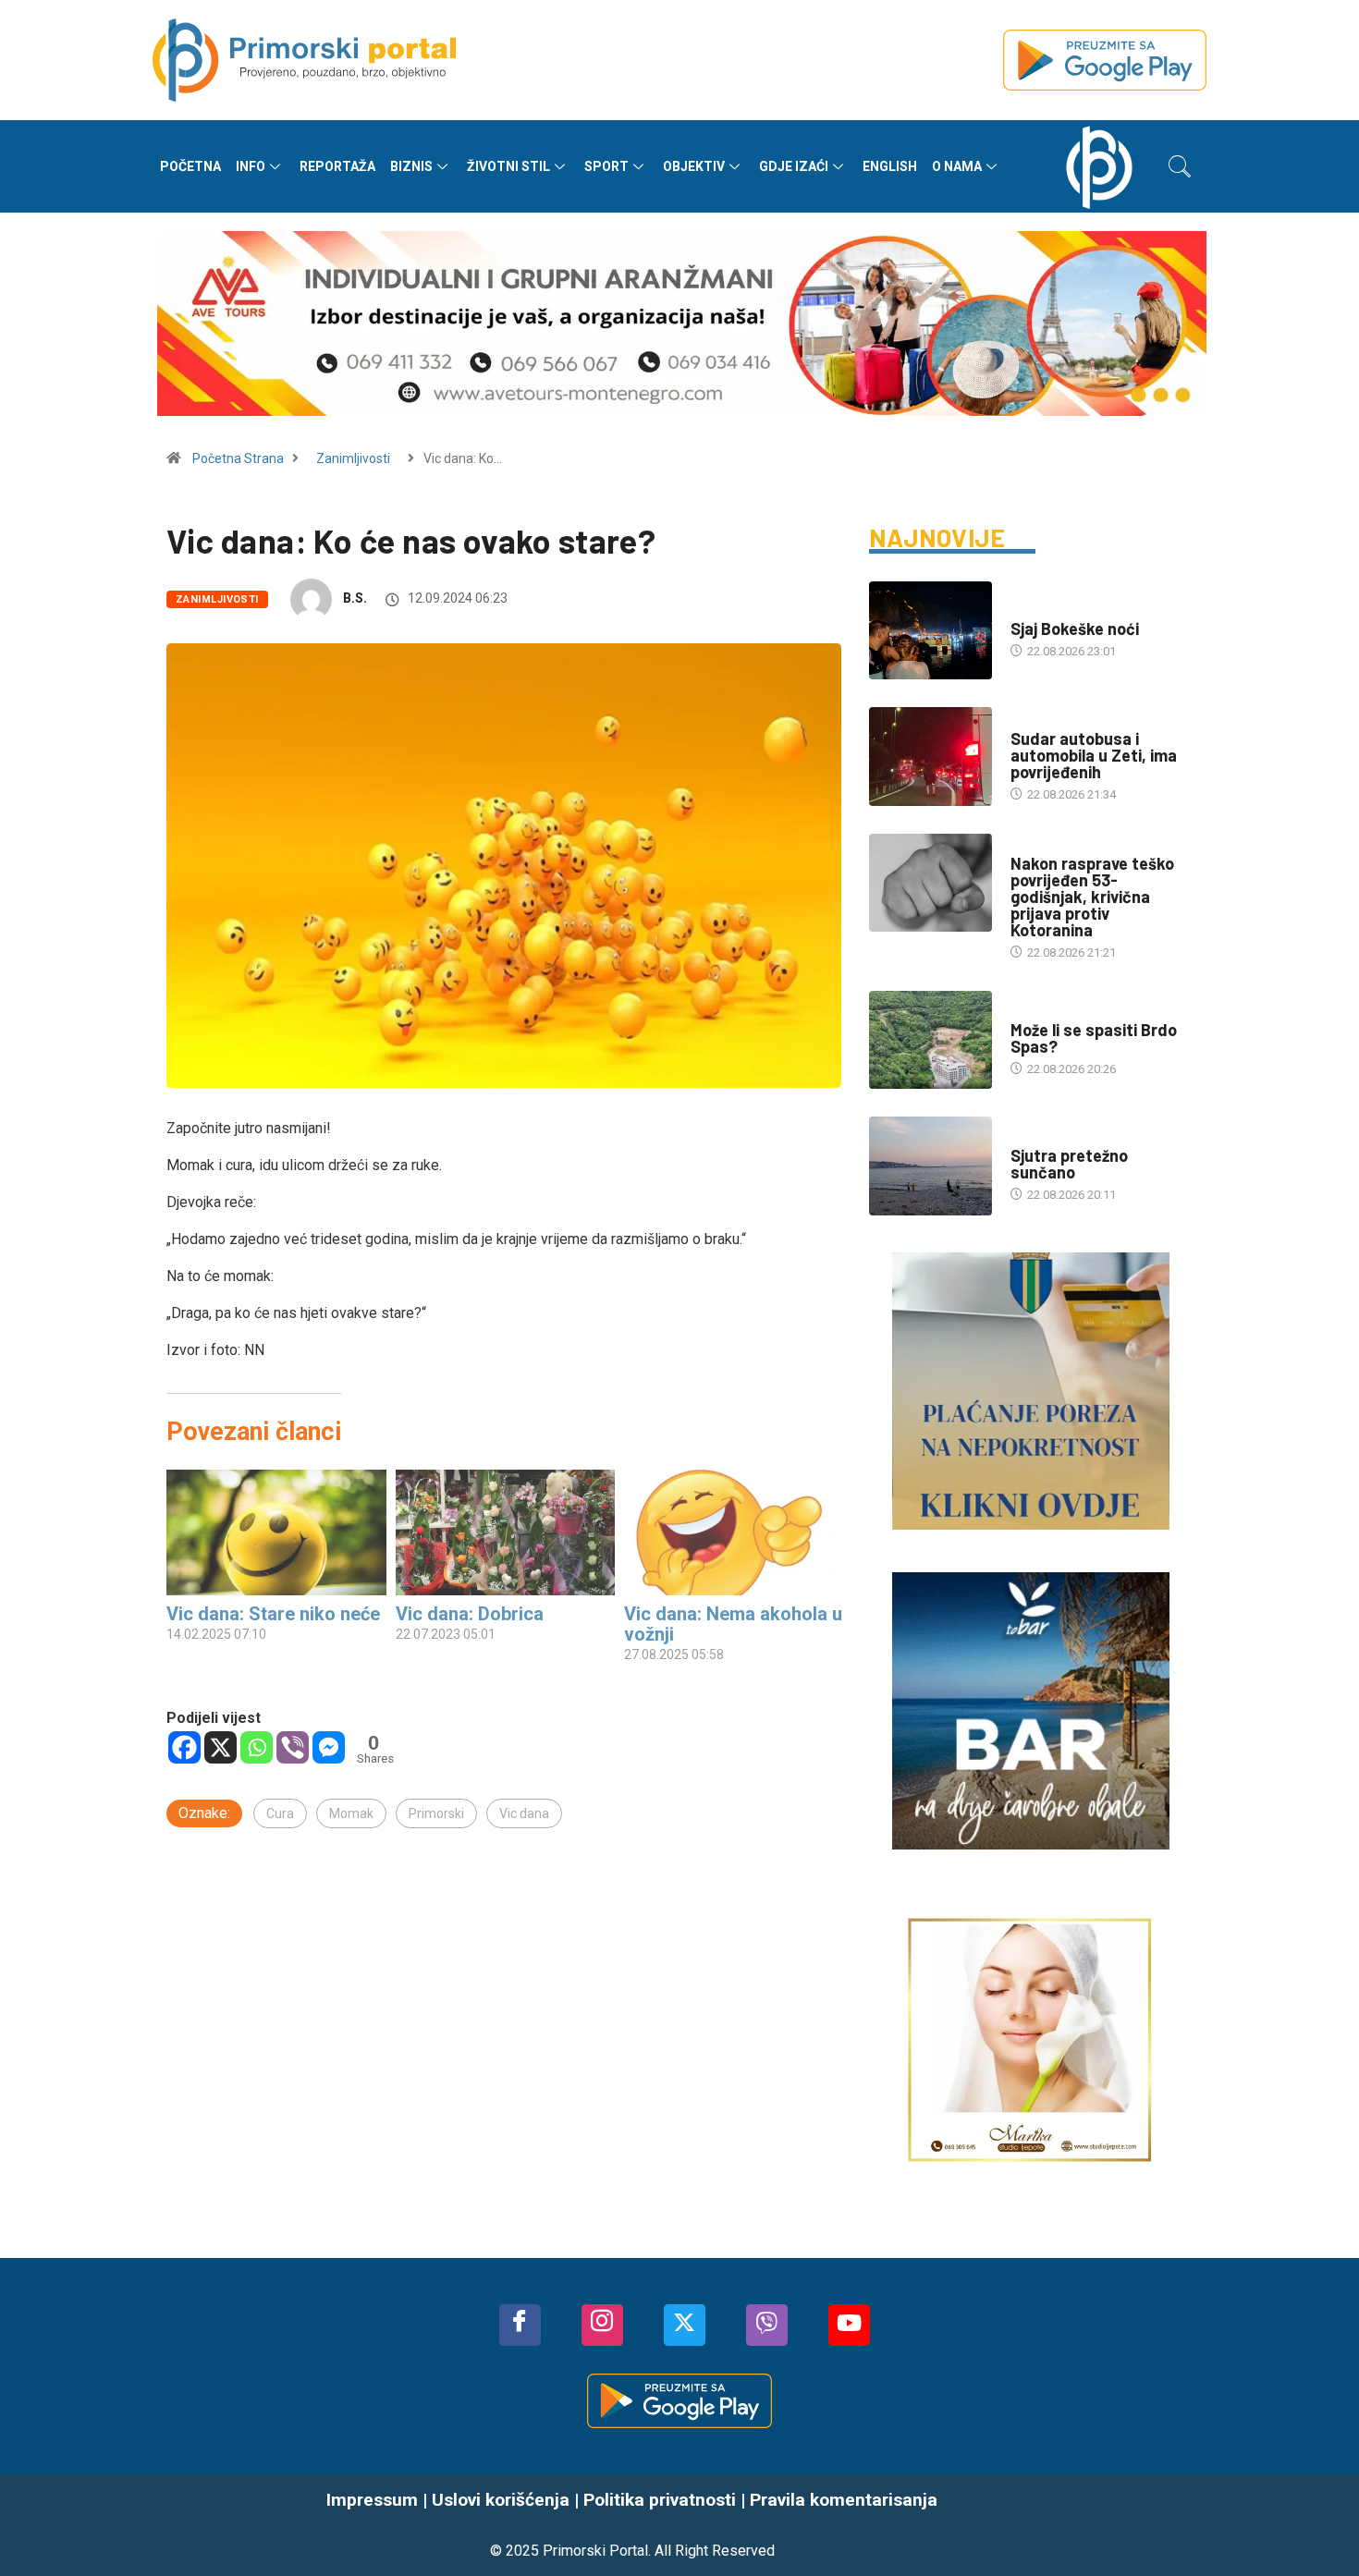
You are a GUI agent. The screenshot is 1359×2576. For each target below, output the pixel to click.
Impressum (372, 2500)
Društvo (1036, 720)
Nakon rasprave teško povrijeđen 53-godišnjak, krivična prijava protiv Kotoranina (1092, 897)
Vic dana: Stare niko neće (273, 1614)
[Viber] (293, 1747)
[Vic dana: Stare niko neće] (276, 1532)
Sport (606, 166)
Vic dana (524, 1813)
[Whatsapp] (257, 1747)
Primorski (436, 1813)
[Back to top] (1317, 2525)
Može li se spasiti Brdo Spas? (1094, 1038)
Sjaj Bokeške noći (1075, 629)
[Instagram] (602, 2325)
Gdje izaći (794, 166)
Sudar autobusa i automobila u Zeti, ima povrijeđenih (1094, 755)
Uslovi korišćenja (501, 2500)
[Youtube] (849, 2325)
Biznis (411, 166)
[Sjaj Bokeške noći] (930, 630)
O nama (957, 166)
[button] (1180, 166)
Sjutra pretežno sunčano (1069, 1164)
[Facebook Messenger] (329, 1747)
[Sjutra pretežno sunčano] (930, 1166)
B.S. (355, 598)
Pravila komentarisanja (844, 2500)
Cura (280, 1813)
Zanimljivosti (353, 458)
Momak (351, 1813)
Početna (190, 166)
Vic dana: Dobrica (470, 1614)
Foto (1025, 610)
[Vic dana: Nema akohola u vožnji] (734, 1532)
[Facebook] (184, 1747)
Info (251, 166)
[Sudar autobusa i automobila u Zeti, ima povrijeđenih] (930, 756)
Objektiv (694, 166)
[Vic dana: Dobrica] (506, 1532)
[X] (220, 1747)
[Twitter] (685, 2325)
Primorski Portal (595, 2551)
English (890, 166)
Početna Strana (238, 458)
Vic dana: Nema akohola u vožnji (733, 1624)
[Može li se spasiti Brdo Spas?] (930, 1040)
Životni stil (508, 166)
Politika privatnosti (660, 2500)
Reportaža (337, 166)
